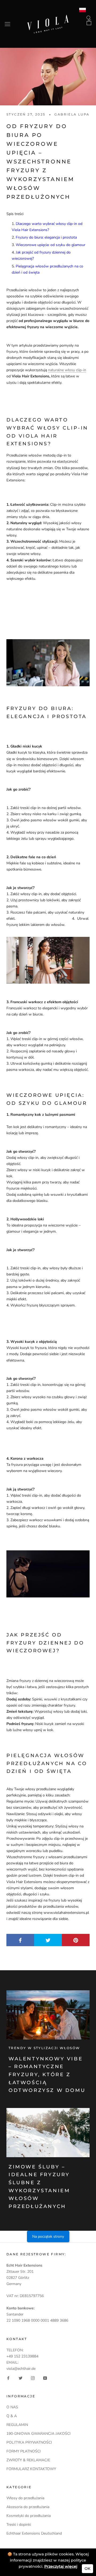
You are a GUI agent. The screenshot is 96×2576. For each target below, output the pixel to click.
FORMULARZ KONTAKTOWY (31, 2469)
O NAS (12, 2407)
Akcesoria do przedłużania (28, 2507)
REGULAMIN (17, 2425)
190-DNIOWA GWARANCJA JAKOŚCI (39, 2434)
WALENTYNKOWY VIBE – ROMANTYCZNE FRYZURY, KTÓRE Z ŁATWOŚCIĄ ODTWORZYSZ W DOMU (47, 2075)
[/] (48, 18)
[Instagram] (33, 2378)
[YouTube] (45, 2378)
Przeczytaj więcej (61, 2566)
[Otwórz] (7, 24)
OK (87, 2569)
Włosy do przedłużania (25, 2498)
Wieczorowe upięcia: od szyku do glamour (51, 245)
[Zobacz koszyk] (89, 22)
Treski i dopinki (19, 2525)
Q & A (12, 2416)
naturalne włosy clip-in (67, 370)
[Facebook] (8, 2378)
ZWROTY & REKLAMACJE (28, 2460)
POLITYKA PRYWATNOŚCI (29, 2442)
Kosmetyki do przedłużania (29, 2516)
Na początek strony (48, 2236)
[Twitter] (21, 2378)
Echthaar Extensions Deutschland (34, 2533)
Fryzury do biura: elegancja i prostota (46, 237)
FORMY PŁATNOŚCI (24, 2451)
